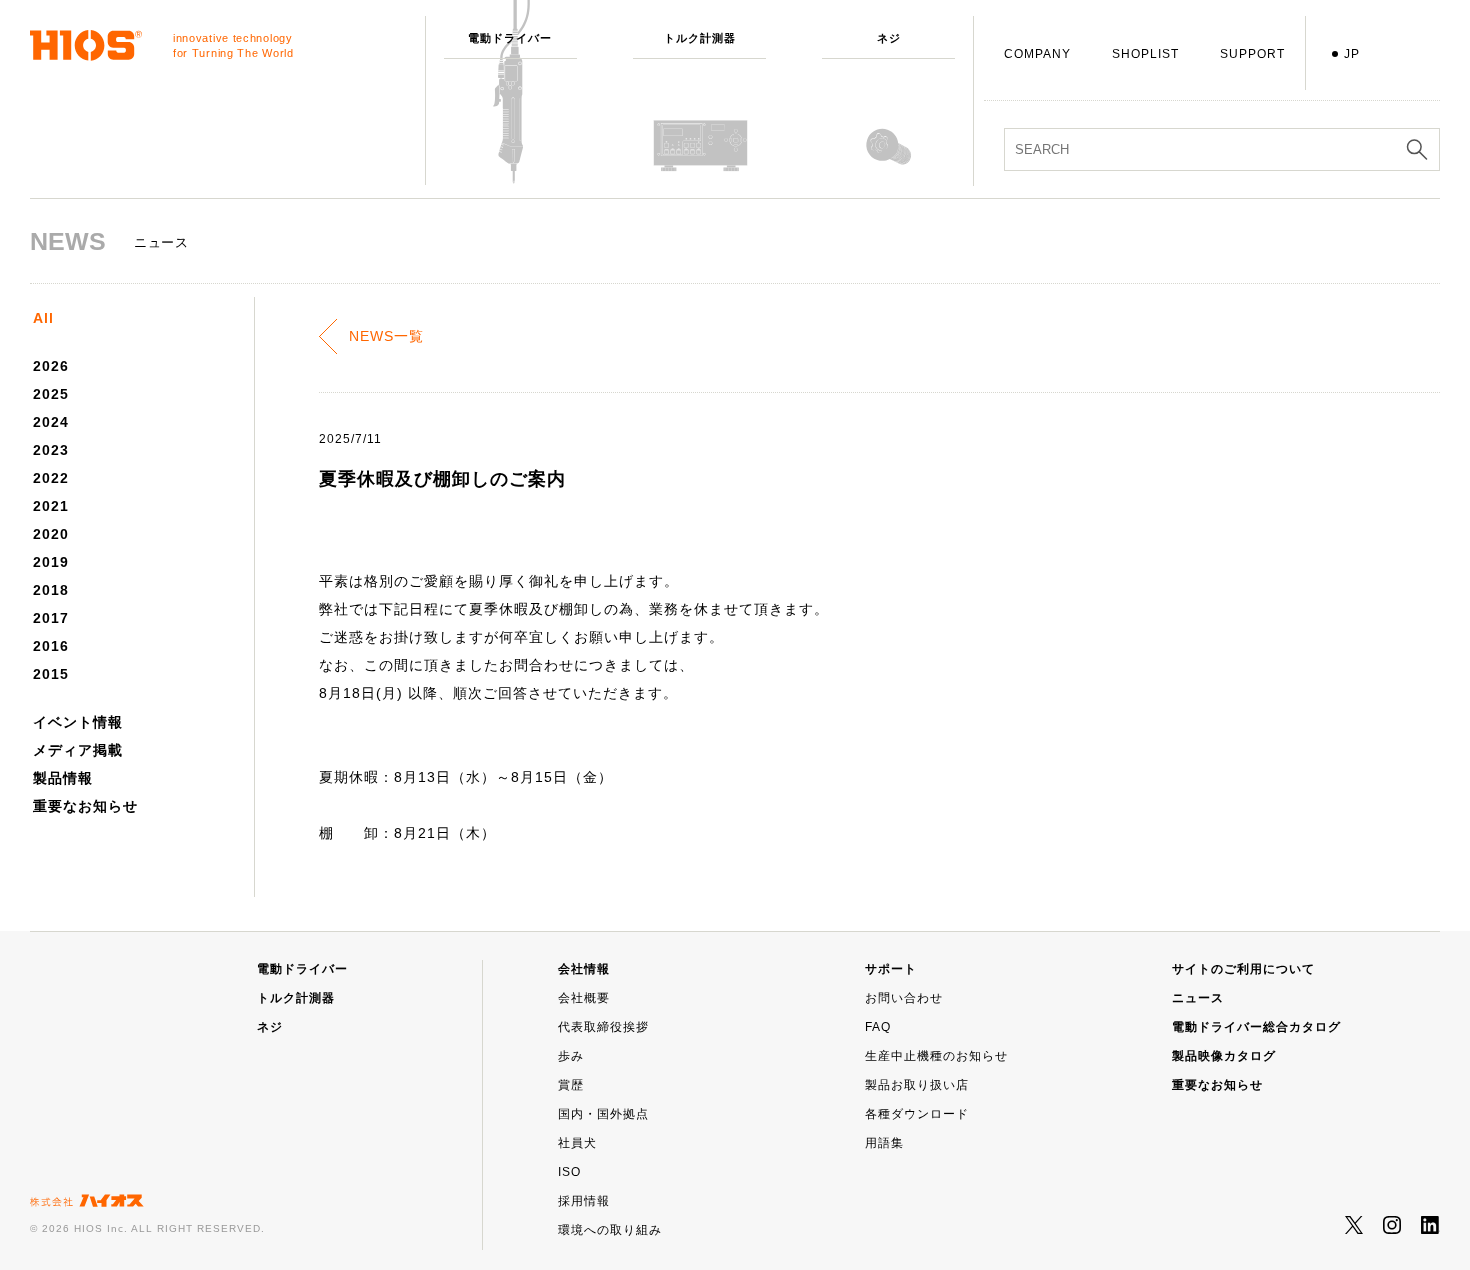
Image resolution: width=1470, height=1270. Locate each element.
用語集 (884, 1143)
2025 (51, 394)
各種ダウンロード (917, 1114)
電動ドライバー (302, 969)
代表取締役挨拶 (603, 1027)
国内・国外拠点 (603, 1114)
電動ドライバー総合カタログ (1256, 1027)
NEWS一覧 (386, 336)
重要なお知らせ (85, 806)
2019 (51, 562)
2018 (51, 590)
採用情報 (584, 1201)
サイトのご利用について (1243, 969)
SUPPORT (1252, 54)
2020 (51, 534)
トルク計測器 (296, 998)
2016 (51, 646)
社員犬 (577, 1143)
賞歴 (571, 1085)
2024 (51, 422)
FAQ (878, 1027)
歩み (571, 1056)
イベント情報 (78, 722)
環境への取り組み (610, 1230)
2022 (51, 478)
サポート (891, 969)
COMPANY (1037, 54)
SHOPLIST (1145, 54)
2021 (51, 506)
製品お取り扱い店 (917, 1085)
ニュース (1198, 998)
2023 (51, 450)
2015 (51, 674)
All (43, 318)
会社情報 (584, 969)
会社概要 (584, 998)
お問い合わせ (904, 998)
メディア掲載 (78, 750)
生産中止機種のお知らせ (936, 1056)
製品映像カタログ (1224, 1056)
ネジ (270, 1027)
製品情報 (63, 778)
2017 (51, 618)
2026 (51, 366)
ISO (569, 1172)
